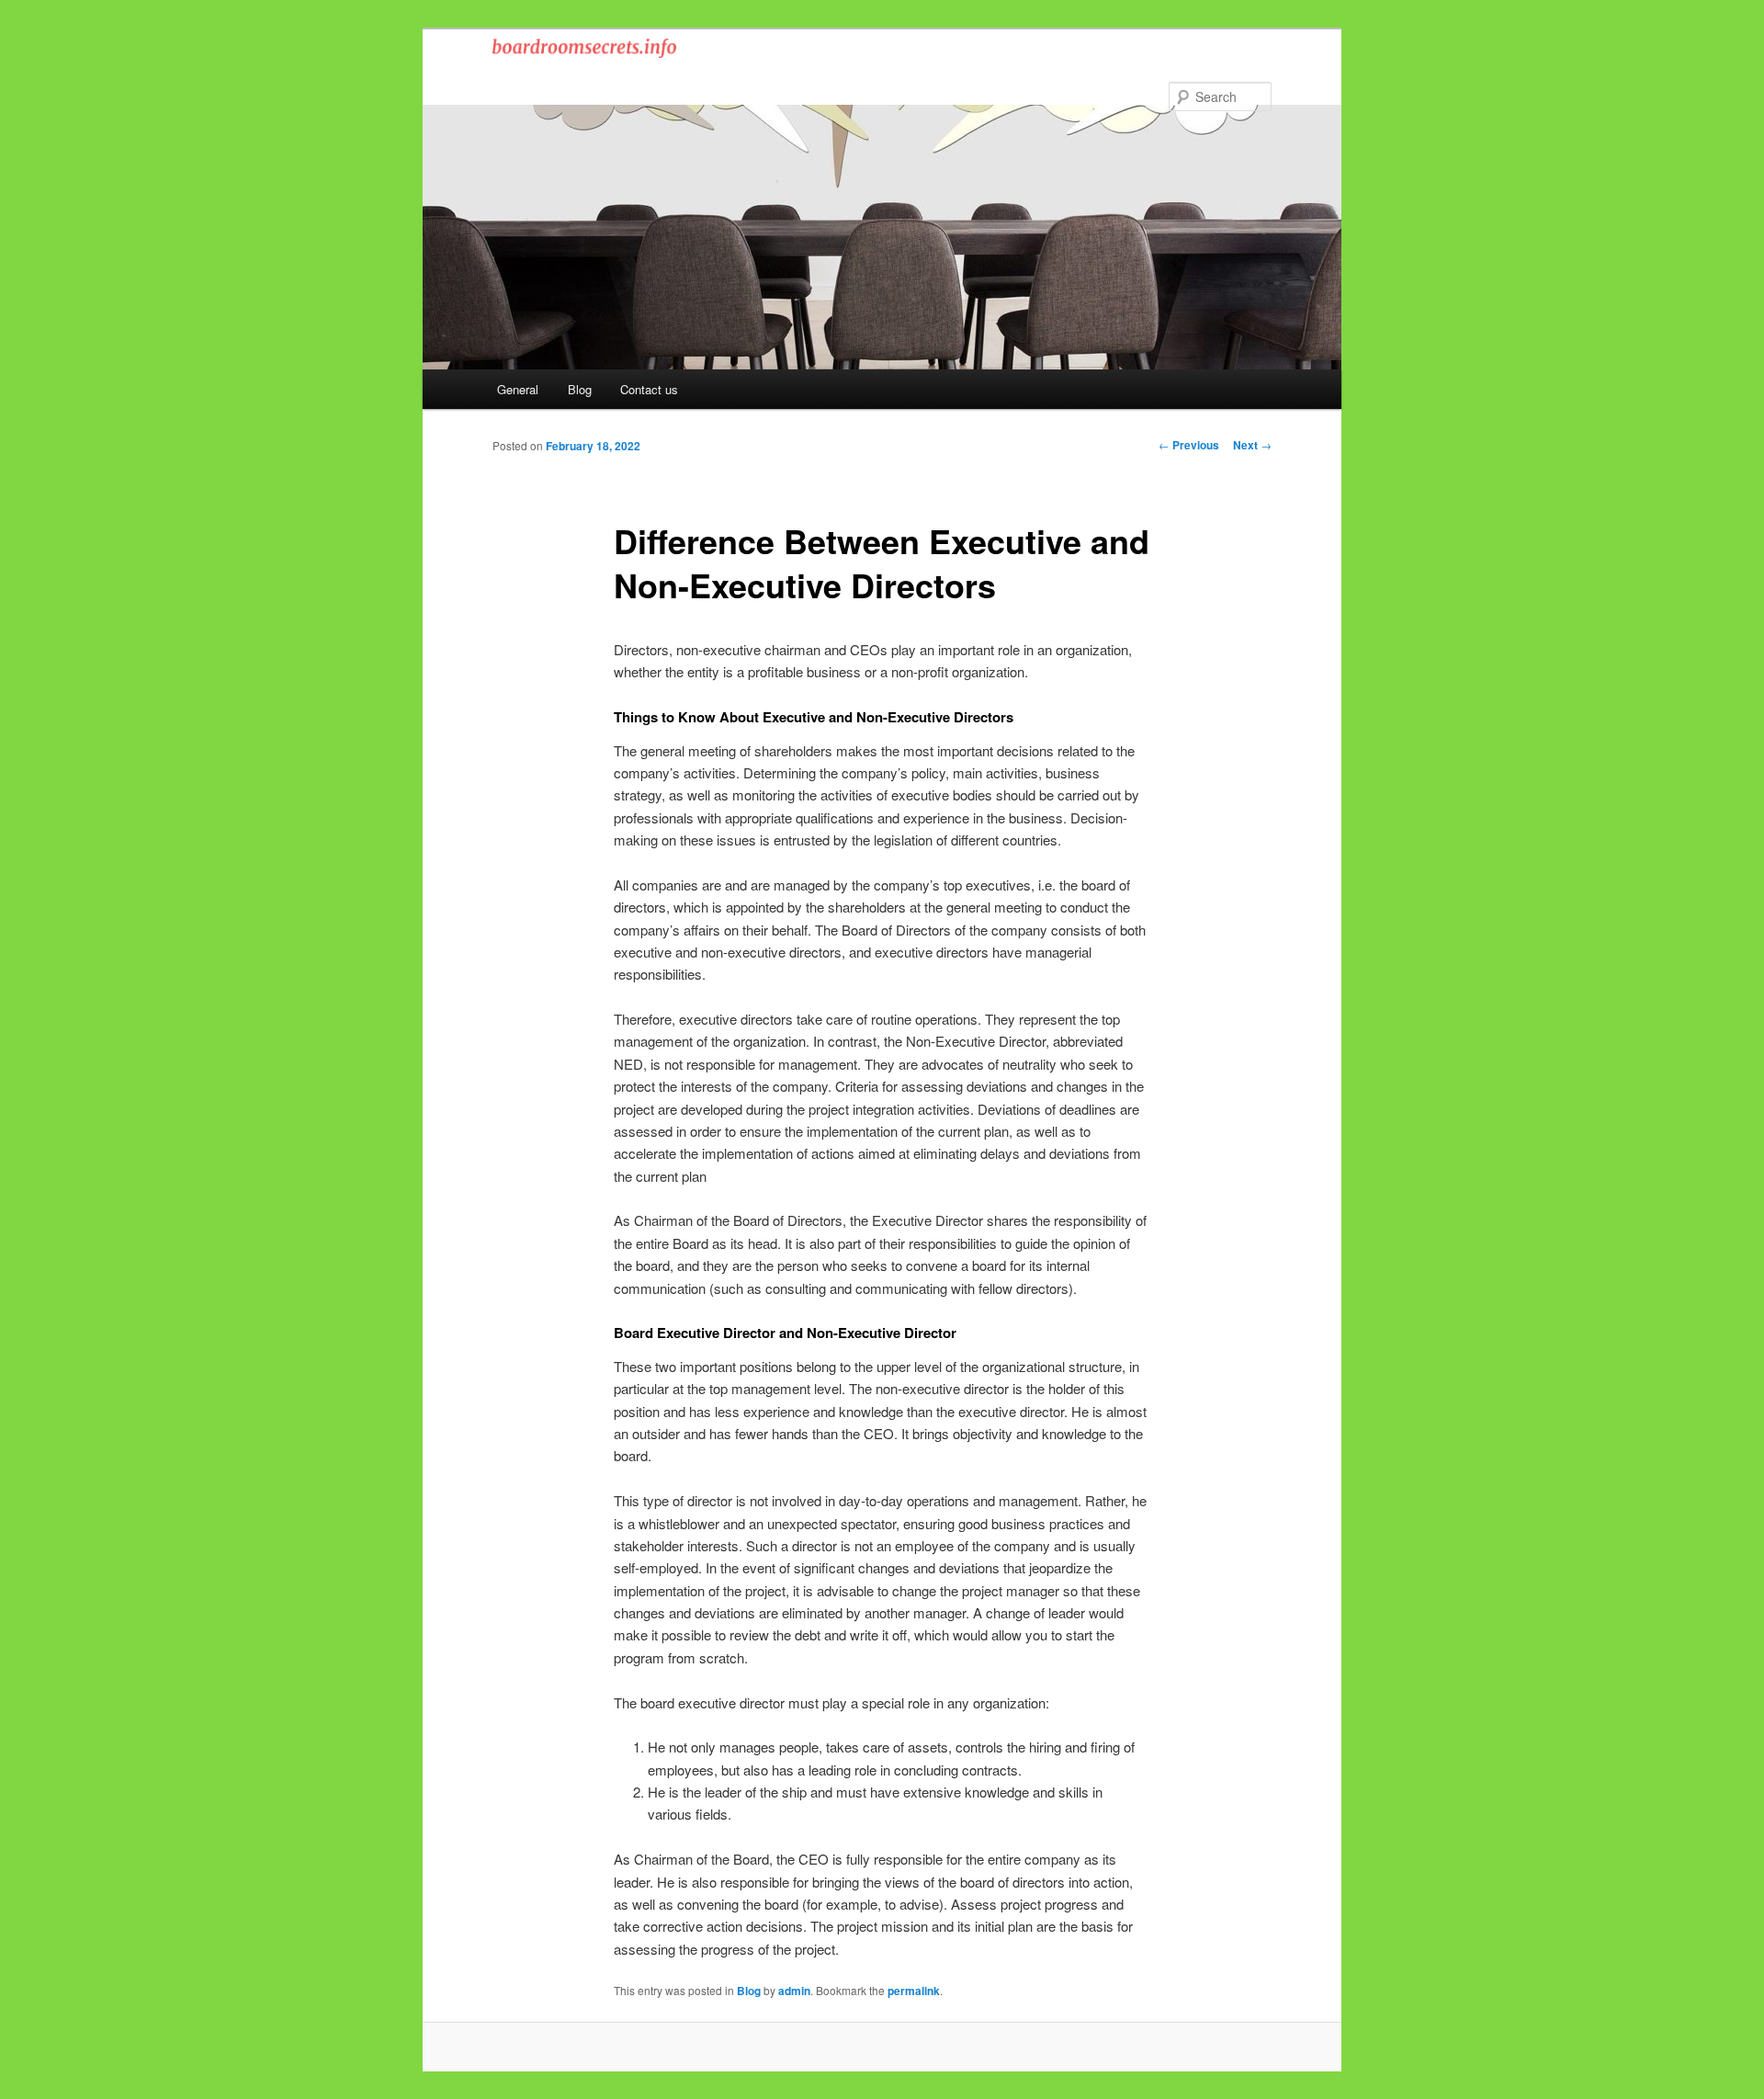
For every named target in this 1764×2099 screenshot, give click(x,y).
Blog (580, 389)
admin (794, 1991)
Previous (1189, 445)
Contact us (649, 389)
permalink (914, 1991)
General (518, 389)
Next (1252, 445)
